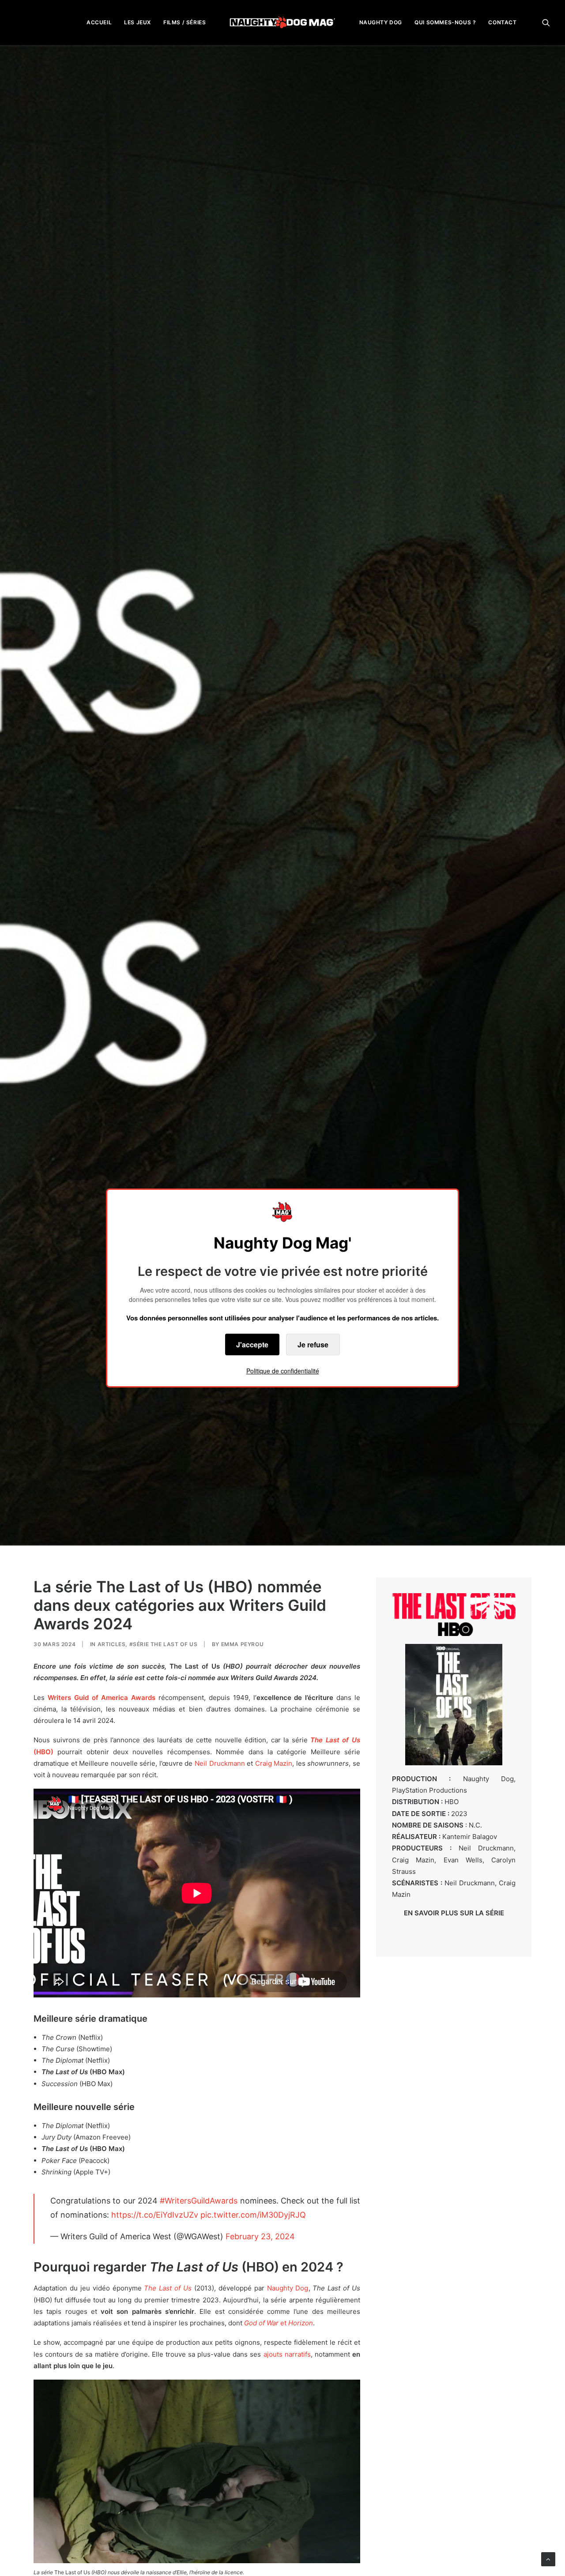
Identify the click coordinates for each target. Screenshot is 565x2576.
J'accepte (252, 1344)
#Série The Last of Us (164, 1644)
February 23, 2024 (260, 2236)
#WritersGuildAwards (199, 2201)
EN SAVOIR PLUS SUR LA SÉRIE (454, 1913)
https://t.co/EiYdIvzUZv (155, 2215)
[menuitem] (99, 22)
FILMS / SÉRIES (185, 22)
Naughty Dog (288, 2288)
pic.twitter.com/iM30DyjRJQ (253, 2215)
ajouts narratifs (287, 2354)
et (279, 2323)
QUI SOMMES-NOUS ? (445, 22)
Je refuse (313, 1344)
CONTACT (502, 22)
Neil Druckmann (220, 1763)
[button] (546, 22)
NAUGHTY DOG (381, 22)
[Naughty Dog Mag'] (283, 22)
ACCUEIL (99, 22)
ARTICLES (112, 1644)
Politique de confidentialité (283, 1371)
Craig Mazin (274, 1763)
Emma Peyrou (243, 1644)
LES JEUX (137, 22)
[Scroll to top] (548, 2559)
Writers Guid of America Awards (102, 1698)
